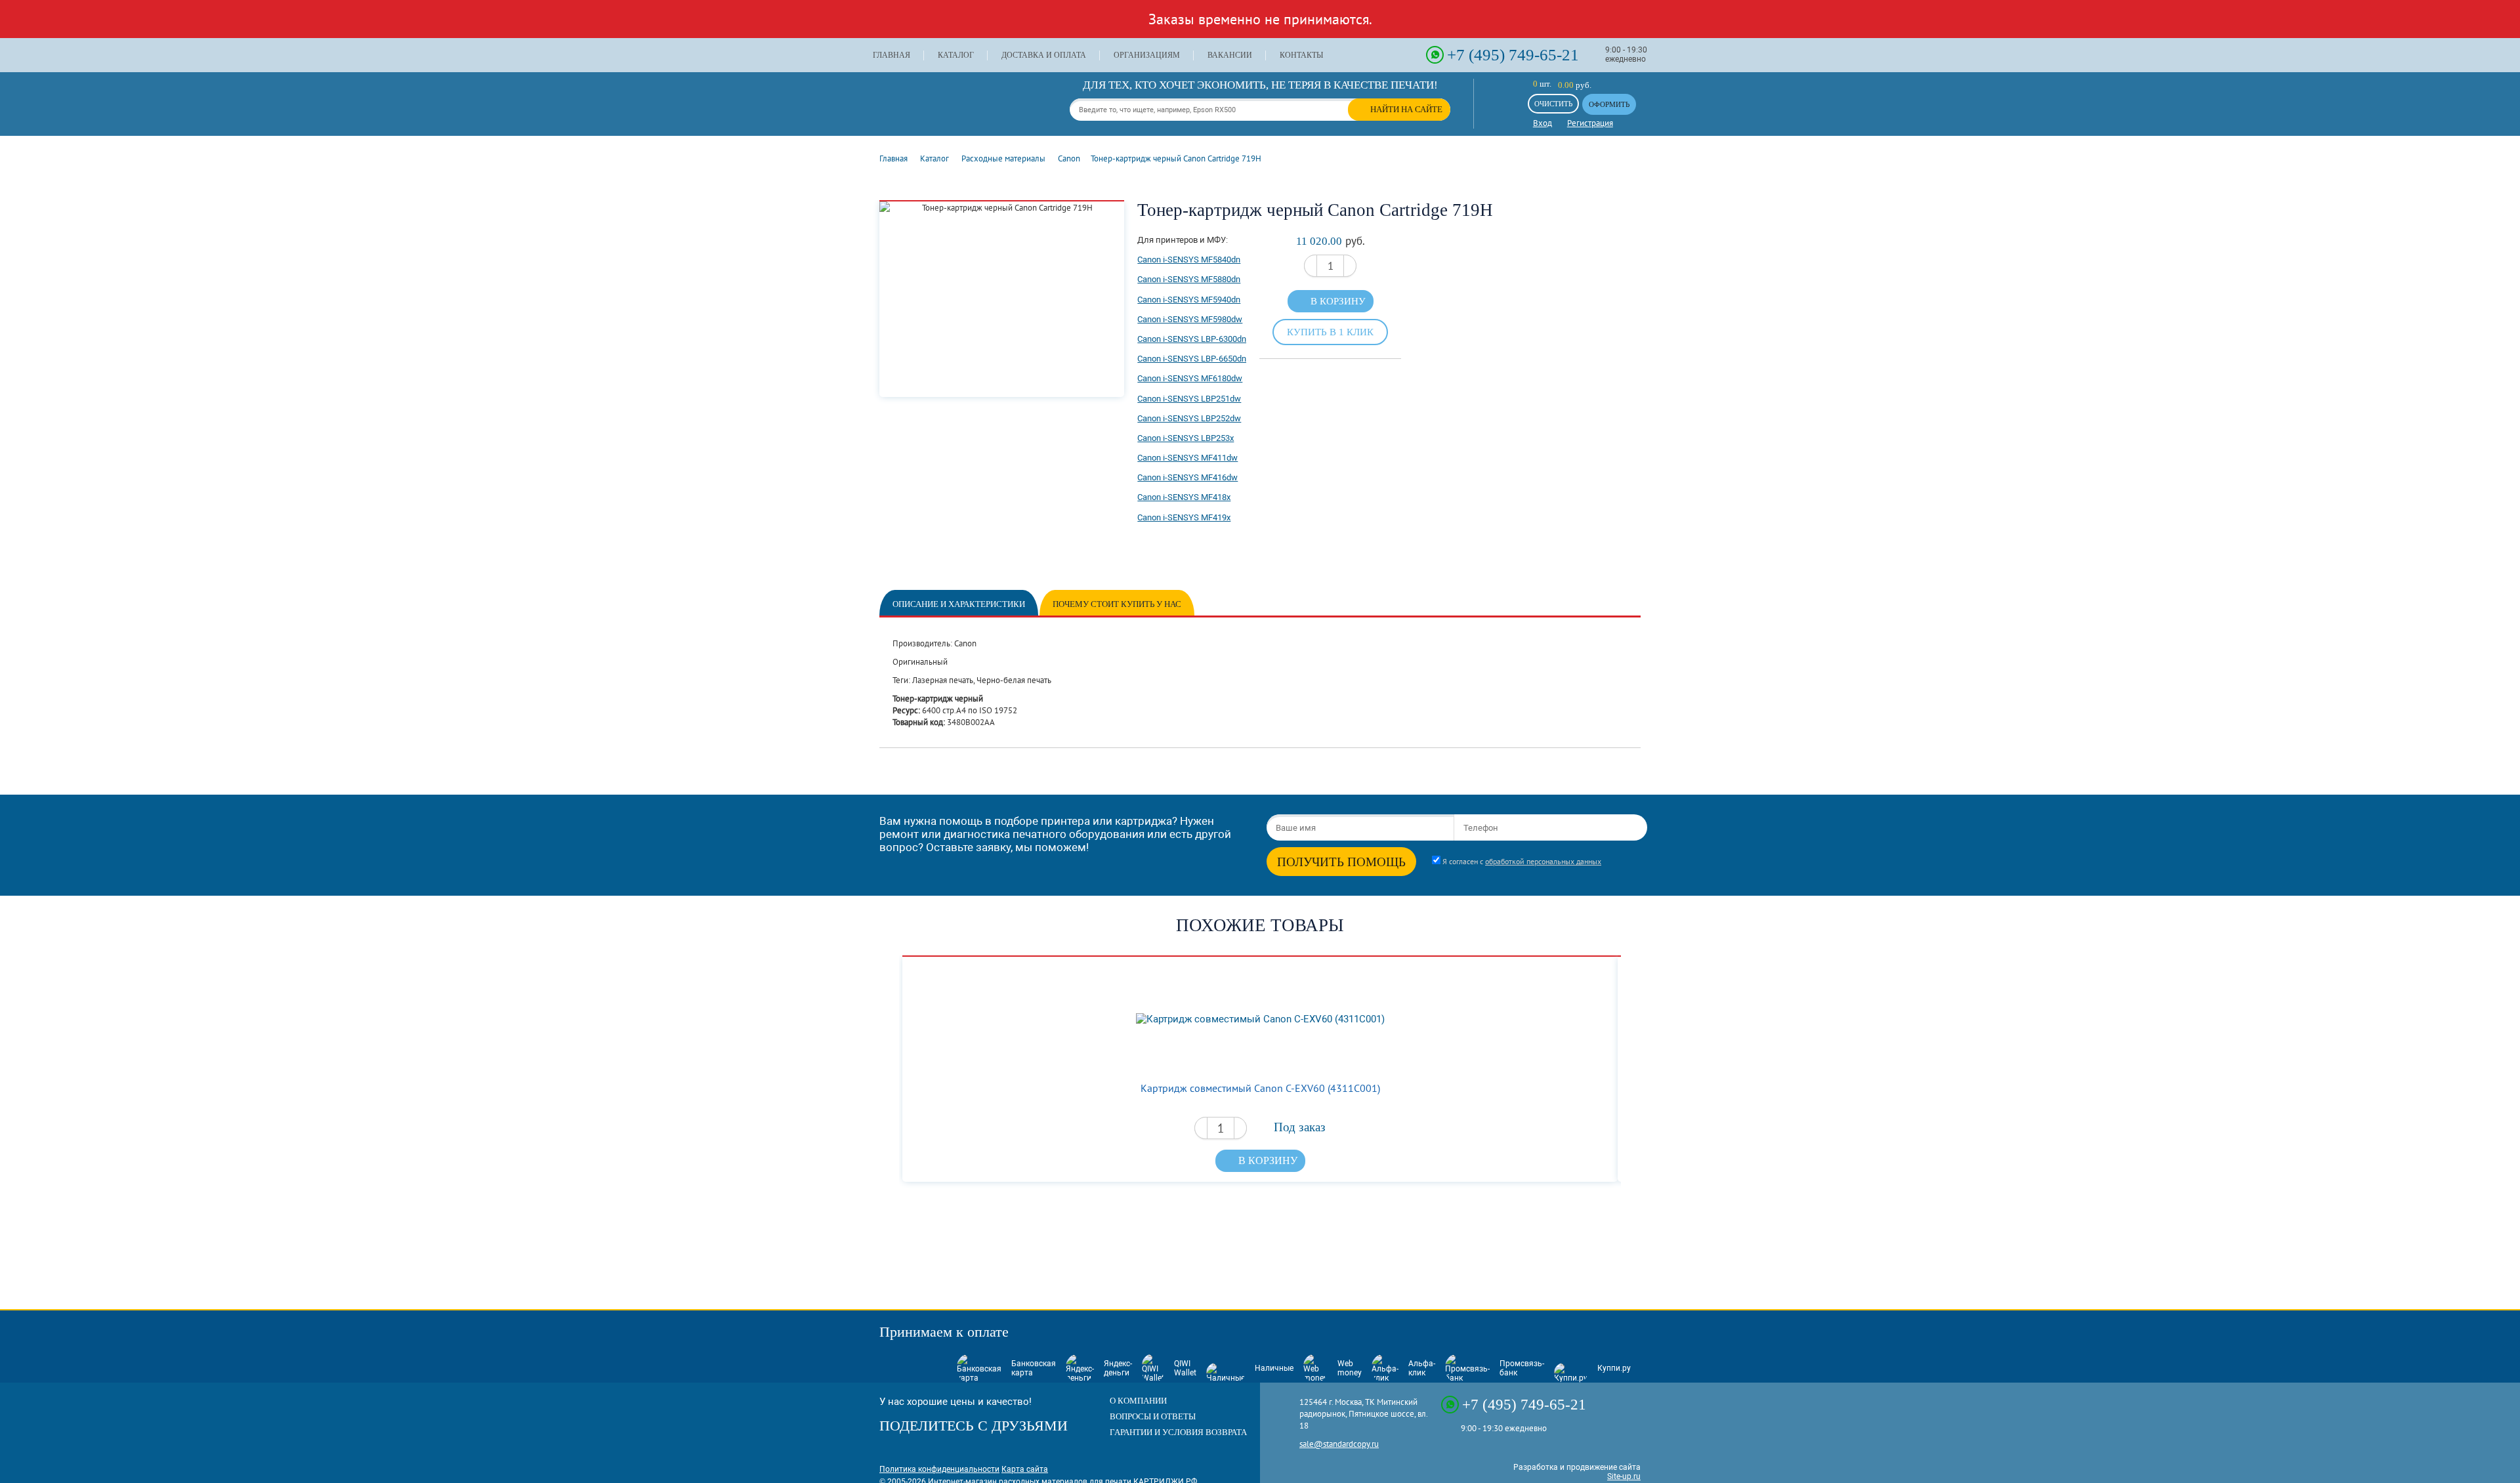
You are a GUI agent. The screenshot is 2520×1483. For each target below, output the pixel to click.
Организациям (1147, 55)
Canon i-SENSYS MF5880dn (1189, 279)
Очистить (1553, 104)
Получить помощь (1341, 862)
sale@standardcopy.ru (1339, 1444)
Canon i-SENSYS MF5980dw (1190, 319)
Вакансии (1230, 55)
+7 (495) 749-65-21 (1513, 54)
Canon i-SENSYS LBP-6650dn (1192, 359)
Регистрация (1590, 123)
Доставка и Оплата (1044, 55)
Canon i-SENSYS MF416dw (1187, 477)
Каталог (956, 55)
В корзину (1338, 301)
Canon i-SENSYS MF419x (1184, 517)
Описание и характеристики (959, 604)
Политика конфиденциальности (939, 1469)
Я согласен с (1522, 861)
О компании (1138, 1401)
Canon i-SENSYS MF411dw (1187, 458)
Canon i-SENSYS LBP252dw (1189, 418)
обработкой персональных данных (1543, 861)
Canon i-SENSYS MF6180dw (1190, 378)
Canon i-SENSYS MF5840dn (1189, 260)
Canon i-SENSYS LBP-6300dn (1192, 339)
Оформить (1609, 104)
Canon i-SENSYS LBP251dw (1189, 399)
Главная (892, 55)
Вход (1543, 123)
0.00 (1566, 85)
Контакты (1301, 55)
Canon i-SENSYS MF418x (1184, 497)
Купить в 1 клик (1330, 332)
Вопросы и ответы (1153, 1416)
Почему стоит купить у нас (1117, 604)
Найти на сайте (1406, 109)
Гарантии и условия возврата (1178, 1432)
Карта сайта (1025, 1469)
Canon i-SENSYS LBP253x (1186, 438)
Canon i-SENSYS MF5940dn (1189, 300)
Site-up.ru (1624, 1476)
